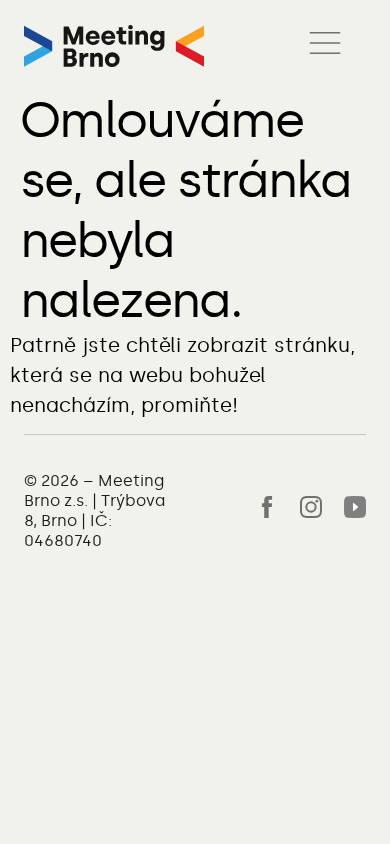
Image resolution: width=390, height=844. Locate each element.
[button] (325, 46)
